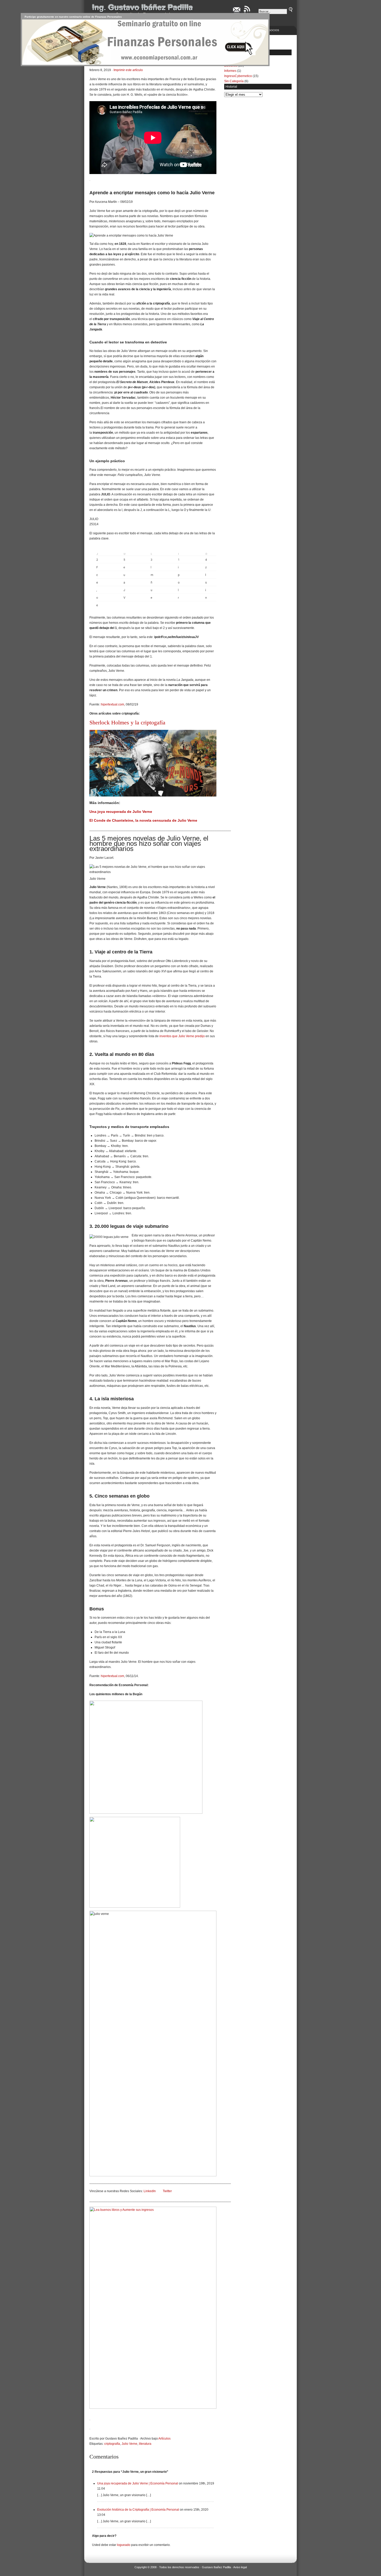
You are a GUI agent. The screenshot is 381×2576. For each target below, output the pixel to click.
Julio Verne (129, 2444)
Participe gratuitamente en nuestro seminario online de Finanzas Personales (73, 17)
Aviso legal (240, 2567)
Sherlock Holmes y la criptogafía (127, 722)
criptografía (112, 2444)
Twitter (167, 2191)
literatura (145, 2444)
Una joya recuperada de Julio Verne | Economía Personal (138, 2483)
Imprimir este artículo (128, 70)
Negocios (272, 30)
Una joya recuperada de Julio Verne (121, 812)
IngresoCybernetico (238, 76)
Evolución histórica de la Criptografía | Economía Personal (138, 2510)
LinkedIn (150, 2191)
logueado (124, 2545)
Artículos (164, 2439)
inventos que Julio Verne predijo (182, 1036)
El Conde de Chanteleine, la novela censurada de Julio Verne (143, 820)
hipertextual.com (112, 704)
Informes (230, 71)
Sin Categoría (234, 81)
